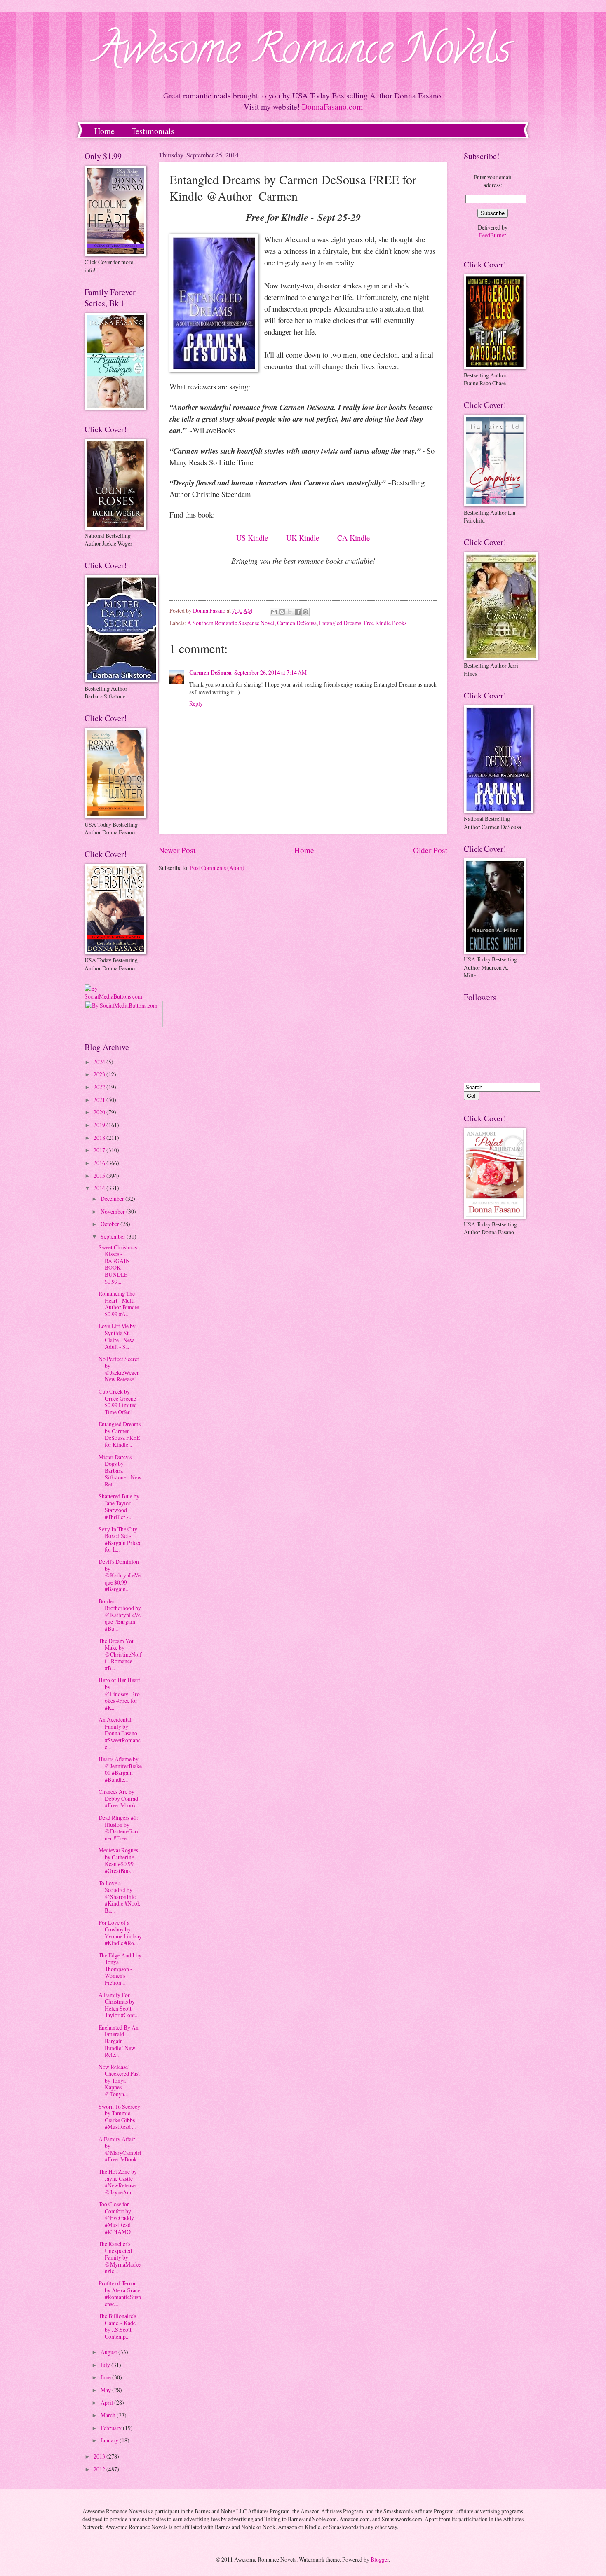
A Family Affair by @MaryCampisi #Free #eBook (120, 2149)
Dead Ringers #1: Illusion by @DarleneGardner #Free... (119, 1828)
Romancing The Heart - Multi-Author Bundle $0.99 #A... (119, 1304)
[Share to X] (290, 612)
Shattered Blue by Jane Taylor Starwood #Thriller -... (119, 1506)
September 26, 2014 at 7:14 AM (270, 672)
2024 (100, 1062)
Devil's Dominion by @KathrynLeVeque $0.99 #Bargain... (120, 1575)
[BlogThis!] (282, 612)
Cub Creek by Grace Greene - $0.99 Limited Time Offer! (119, 1402)
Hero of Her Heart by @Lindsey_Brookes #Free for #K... (119, 1694)
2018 (100, 1138)
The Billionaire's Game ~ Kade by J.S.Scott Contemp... (117, 2326)
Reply (196, 703)
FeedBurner (493, 235)
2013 (100, 2456)
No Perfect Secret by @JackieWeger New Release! (119, 1369)
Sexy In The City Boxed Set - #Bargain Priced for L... (120, 1539)
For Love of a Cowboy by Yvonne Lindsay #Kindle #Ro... (120, 1933)
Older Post (430, 850)
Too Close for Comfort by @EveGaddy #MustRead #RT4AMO (116, 2218)
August (109, 2352)
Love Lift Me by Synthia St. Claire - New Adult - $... (117, 1336)
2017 (100, 1150)
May (106, 2390)
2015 (100, 1175)
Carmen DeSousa (297, 623)
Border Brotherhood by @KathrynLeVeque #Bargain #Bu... (120, 1615)
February (112, 2428)
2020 (100, 1112)
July (106, 2365)
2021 (100, 1100)
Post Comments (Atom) (217, 868)
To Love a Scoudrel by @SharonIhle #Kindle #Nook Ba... (119, 1897)
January (110, 2440)
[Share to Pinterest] (305, 612)
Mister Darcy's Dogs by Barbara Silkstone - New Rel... (120, 1471)
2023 (100, 1074)
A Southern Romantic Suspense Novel (231, 623)
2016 (100, 1163)
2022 (100, 1087)
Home (105, 131)
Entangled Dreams (340, 623)
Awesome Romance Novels (303, 53)
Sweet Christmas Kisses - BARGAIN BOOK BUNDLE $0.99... (118, 1264)
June (106, 2377)
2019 (100, 1125)
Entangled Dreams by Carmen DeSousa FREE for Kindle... (120, 1434)
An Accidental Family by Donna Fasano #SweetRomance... (120, 1733)
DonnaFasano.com (332, 107)
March (109, 2415)
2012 (100, 2469)
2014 (100, 1188)
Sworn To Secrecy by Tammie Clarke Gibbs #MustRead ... (119, 2117)
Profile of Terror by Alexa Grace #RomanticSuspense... (120, 2294)
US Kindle (252, 538)
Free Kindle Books (385, 623)
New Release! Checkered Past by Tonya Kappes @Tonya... (119, 2080)
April (107, 2402)
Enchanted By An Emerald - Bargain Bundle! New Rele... (119, 2041)
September (114, 1236)
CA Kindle (353, 538)
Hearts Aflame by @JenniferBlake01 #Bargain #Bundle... (120, 1769)
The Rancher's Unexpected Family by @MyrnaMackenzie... (120, 2257)
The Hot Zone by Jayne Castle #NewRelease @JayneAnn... (118, 2182)
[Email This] (274, 612)
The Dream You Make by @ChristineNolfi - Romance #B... (120, 1654)
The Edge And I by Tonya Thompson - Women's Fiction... (120, 1969)
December (113, 1199)
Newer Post (177, 850)
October (110, 1224)
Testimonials (153, 131)
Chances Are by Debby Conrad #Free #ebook (118, 1798)
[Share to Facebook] (298, 612)
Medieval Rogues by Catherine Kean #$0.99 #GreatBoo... (118, 1860)
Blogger (380, 2559)
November (113, 1211)
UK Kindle (303, 538)
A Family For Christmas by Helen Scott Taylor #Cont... (119, 2005)
